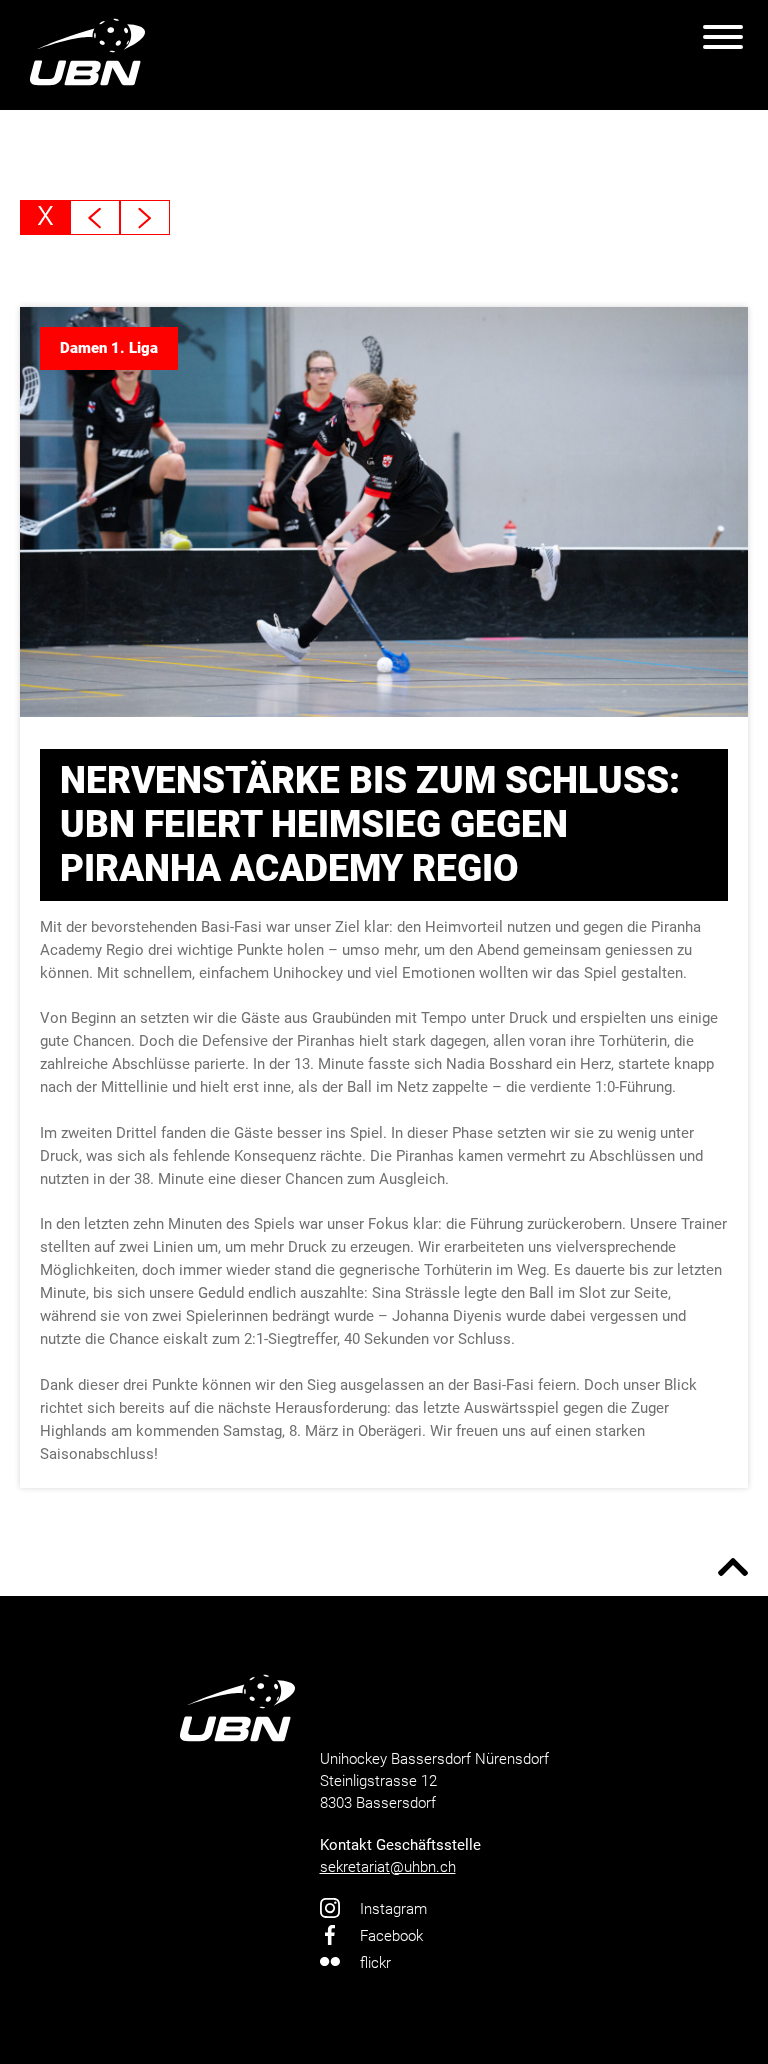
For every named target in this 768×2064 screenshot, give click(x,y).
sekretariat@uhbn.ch (388, 1867)
